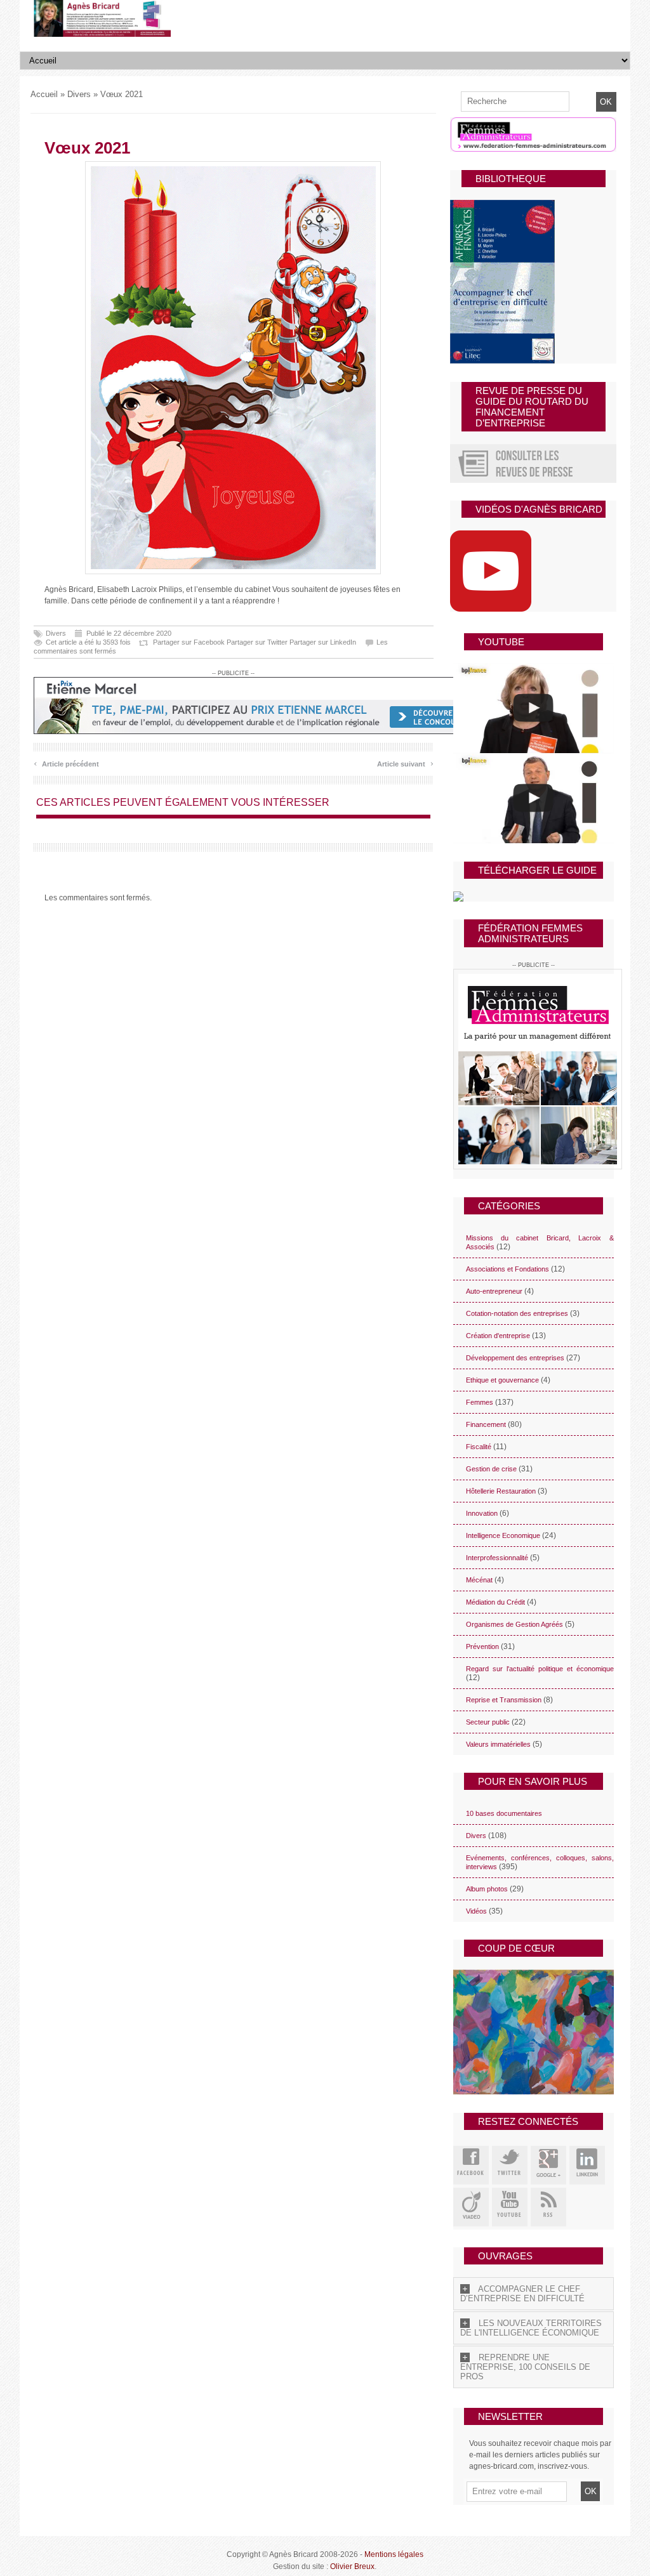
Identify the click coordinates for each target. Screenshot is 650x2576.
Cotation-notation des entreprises (517, 1313)
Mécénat (479, 1580)
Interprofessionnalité (497, 1558)
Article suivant (405, 762)
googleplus (548, 2165)
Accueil (44, 94)
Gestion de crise (491, 1469)
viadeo (471, 2207)
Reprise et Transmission (504, 1700)
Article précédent (66, 762)
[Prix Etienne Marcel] (265, 706)
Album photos (487, 1889)
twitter (510, 2165)
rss (548, 2207)
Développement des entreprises (515, 1358)
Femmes (480, 1402)
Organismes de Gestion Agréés (514, 1624)
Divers (79, 94)
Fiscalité (479, 1447)
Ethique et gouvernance (502, 1380)
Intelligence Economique (503, 1535)
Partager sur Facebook (189, 642)
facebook (471, 2165)
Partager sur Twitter (257, 642)
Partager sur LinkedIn (323, 642)
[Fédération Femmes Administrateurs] (534, 1069)
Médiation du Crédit (495, 1602)
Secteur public (488, 1722)
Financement (486, 1424)
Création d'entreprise (498, 1336)
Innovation (482, 1513)
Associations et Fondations (507, 1269)
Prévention (482, 1646)
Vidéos (476, 1911)
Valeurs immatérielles (498, 1744)
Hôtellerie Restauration (501, 1491)
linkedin (587, 2165)
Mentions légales (394, 2554)
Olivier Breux (352, 2566)
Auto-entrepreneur (494, 1291)
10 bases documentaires (504, 1813)
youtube (510, 2207)
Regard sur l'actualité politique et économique (540, 1669)
